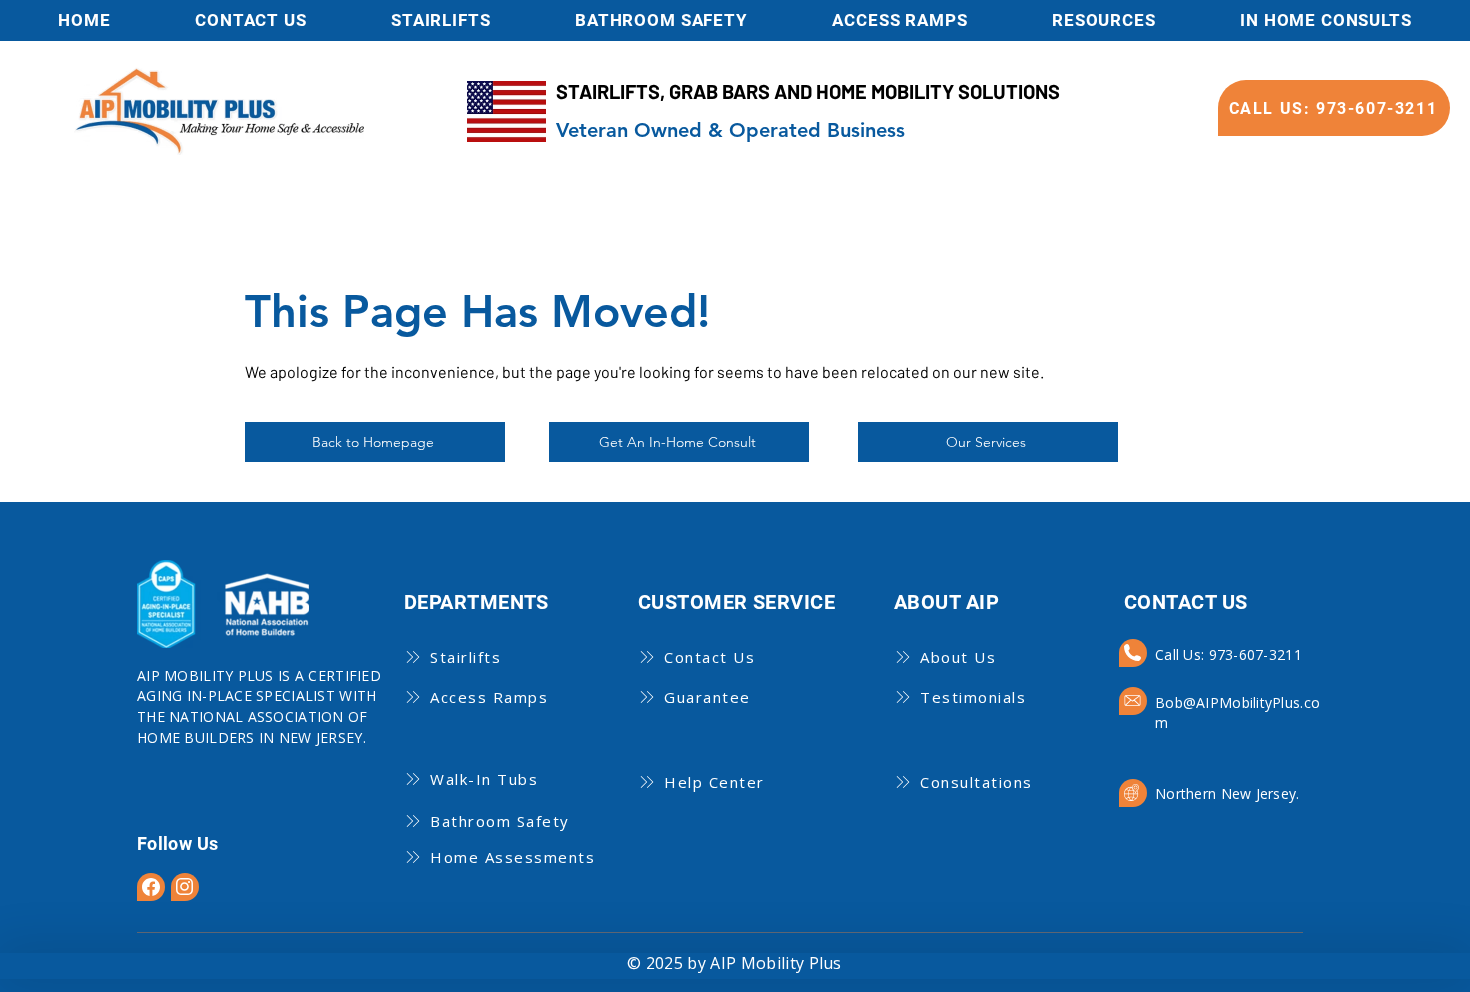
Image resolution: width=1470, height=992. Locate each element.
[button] (1104, 20)
